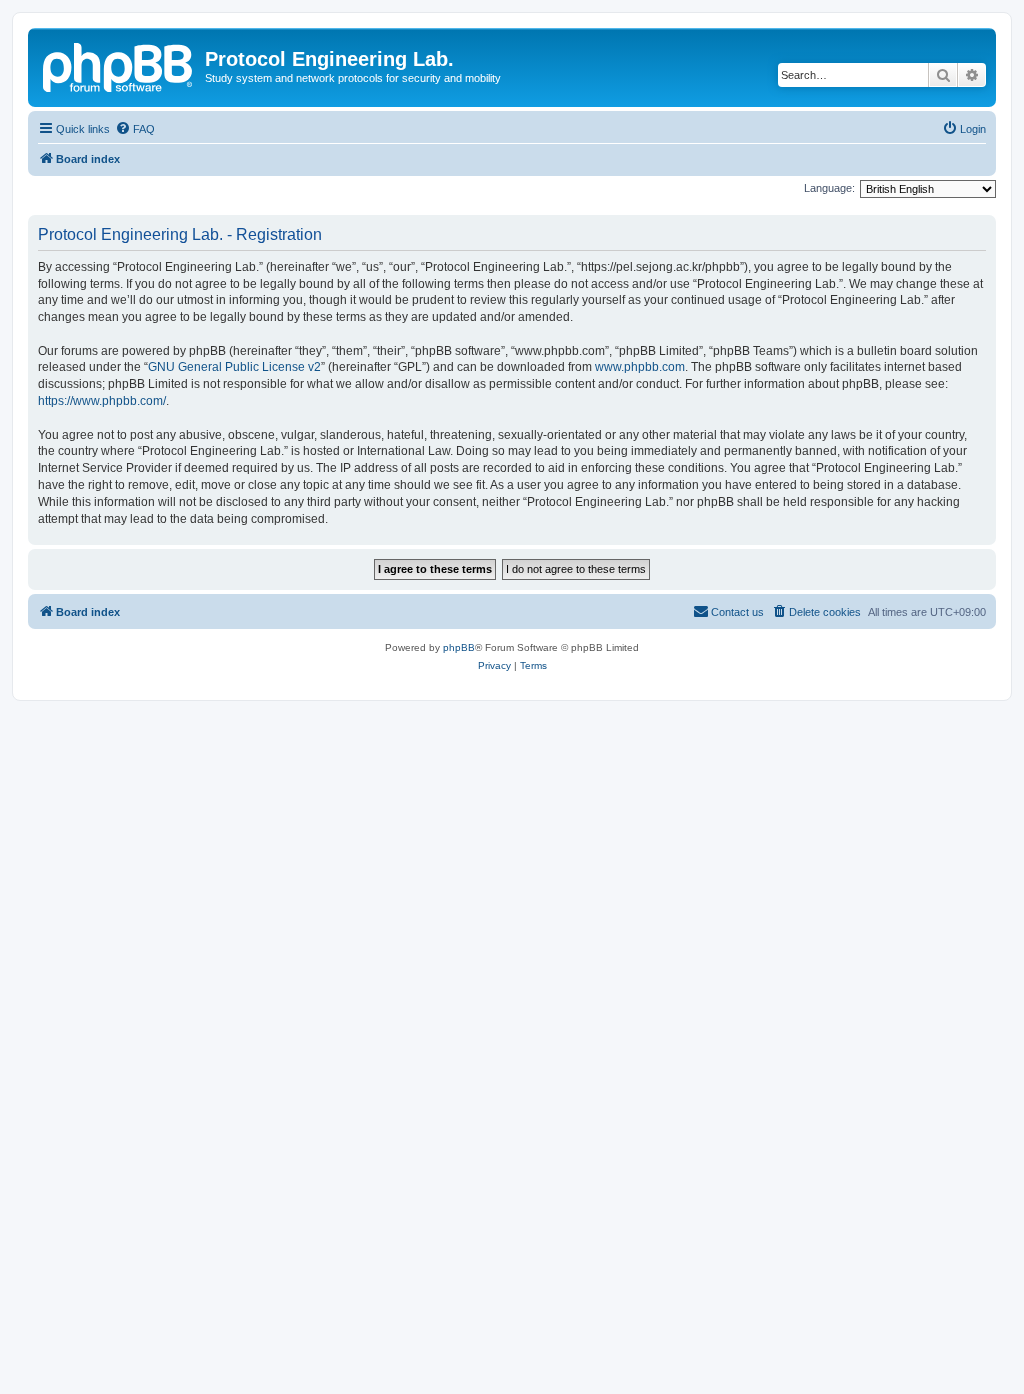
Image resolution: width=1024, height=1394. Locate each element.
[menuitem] (135, 129)
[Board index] (119, 65)
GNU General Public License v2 (234, 367)
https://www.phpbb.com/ (102, 401)
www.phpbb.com (640, 367)
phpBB (459, 647)
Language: (829, 188)
